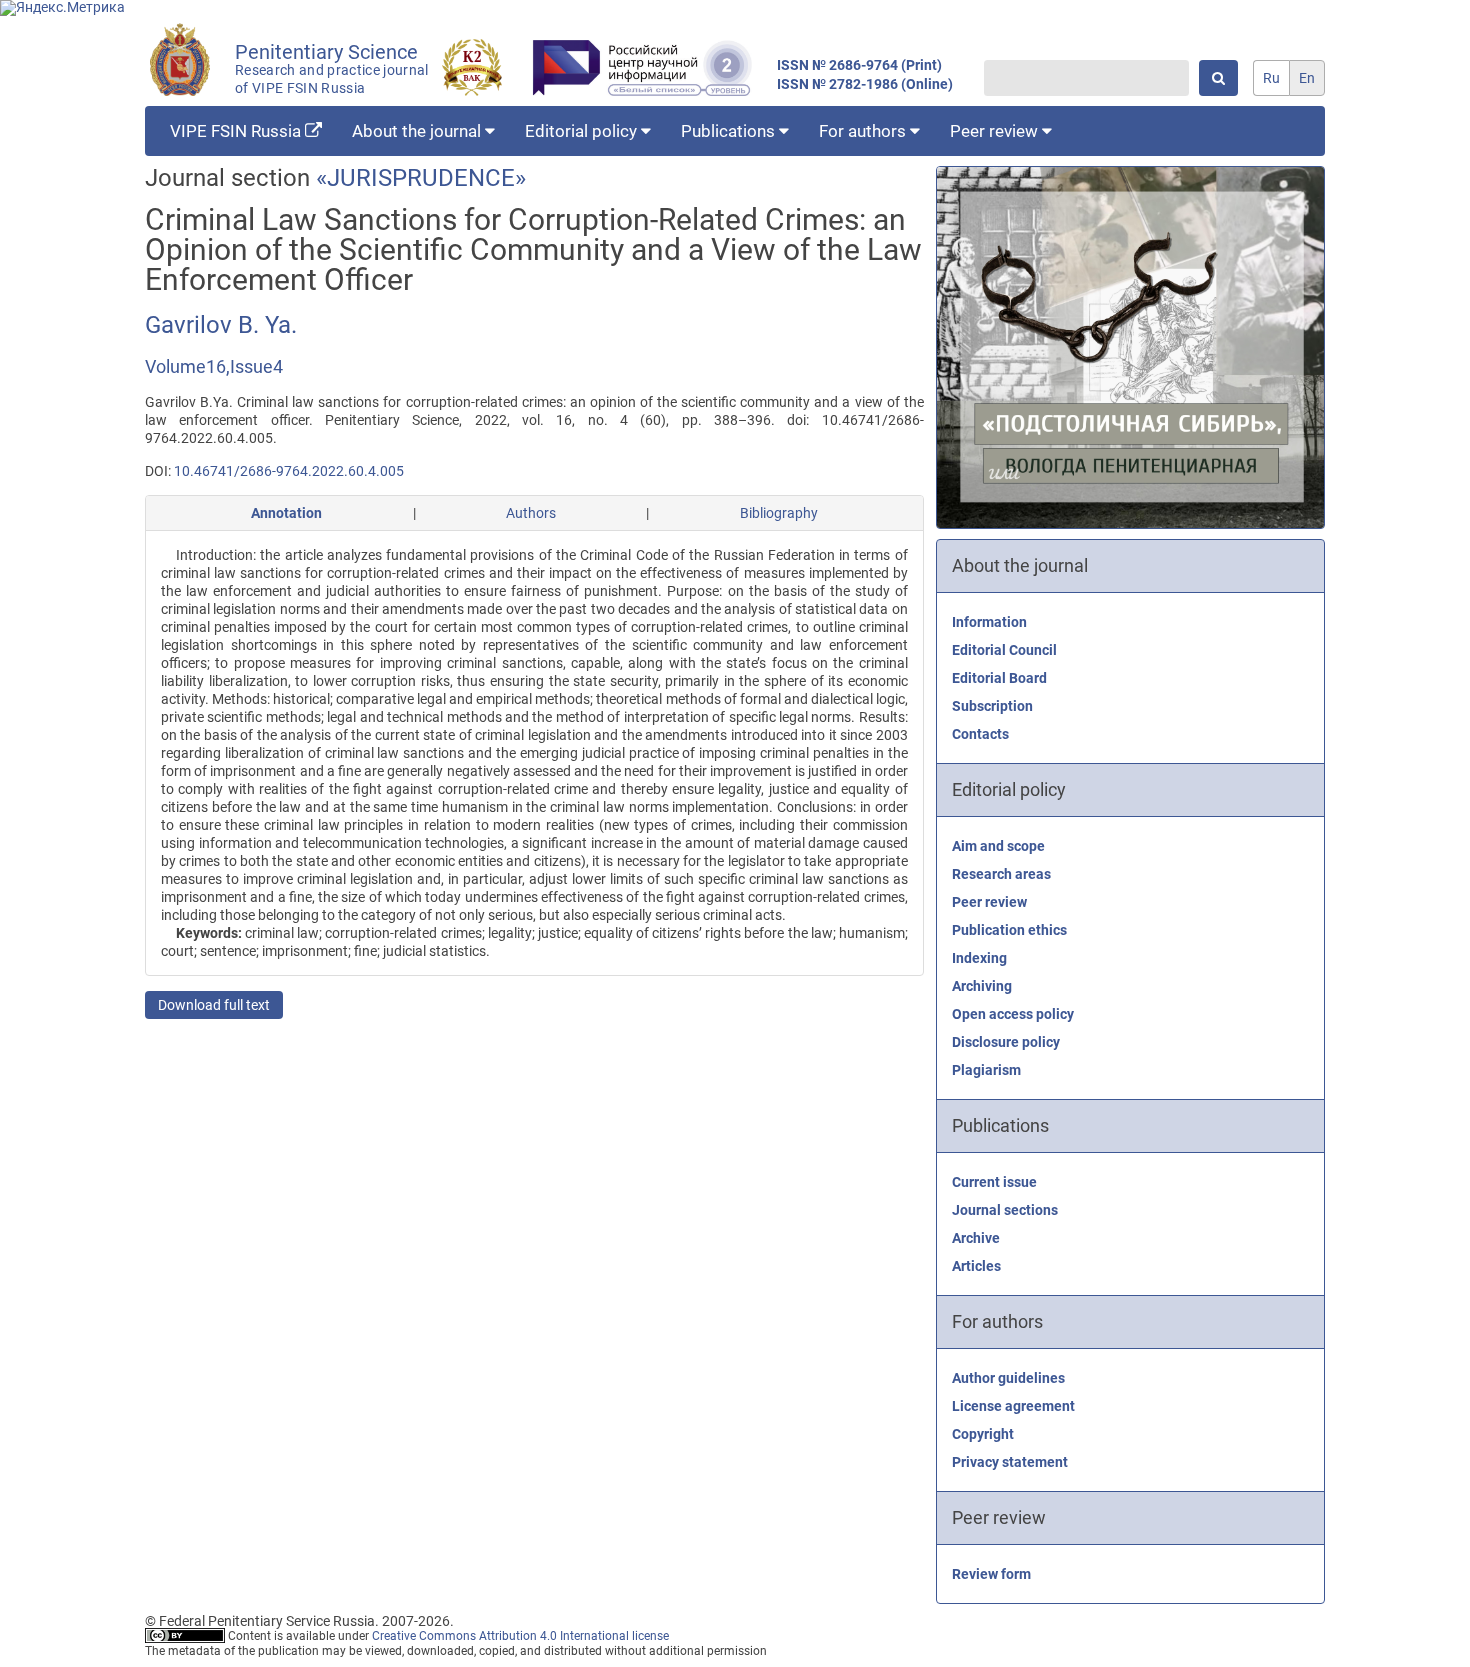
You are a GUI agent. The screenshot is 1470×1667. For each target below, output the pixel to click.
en (1307, 78)
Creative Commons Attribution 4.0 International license (520, 1636)
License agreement (1013, 1406)
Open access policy (1013, 1014)
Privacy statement (1010, 1462)
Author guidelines (1008, 1378)
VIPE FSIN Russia (237, 131)
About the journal (418, 131)
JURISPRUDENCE (421, 178)
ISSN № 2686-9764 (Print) (859, 65)
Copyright (983, 1434)
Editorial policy (583, 131)
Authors (531, 513)
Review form (991, 1574)
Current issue (994, 1182)
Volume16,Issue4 (214, 366)
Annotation (286, 513)
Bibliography (779, 513)
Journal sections (1005, 1210)
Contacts (980, 734)
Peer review (996, 131)
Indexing (979, 958)
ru (1271, 78)
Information (989, 622)
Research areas (1001, 874)
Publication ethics (1009, 930)
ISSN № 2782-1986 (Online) (865, 84)
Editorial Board (999, 678)
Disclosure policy (1006, 1042)
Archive (976, 1238)
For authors (864, 131)
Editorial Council (1004, 650)
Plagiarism (986, 1070)
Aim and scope (998, 846)
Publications (730, 131)
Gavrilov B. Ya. (221, 325)
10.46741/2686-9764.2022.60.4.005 (289, 471)
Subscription (992, 706)
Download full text (214, 1005)
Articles (976, 1266)
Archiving (982, 986)
